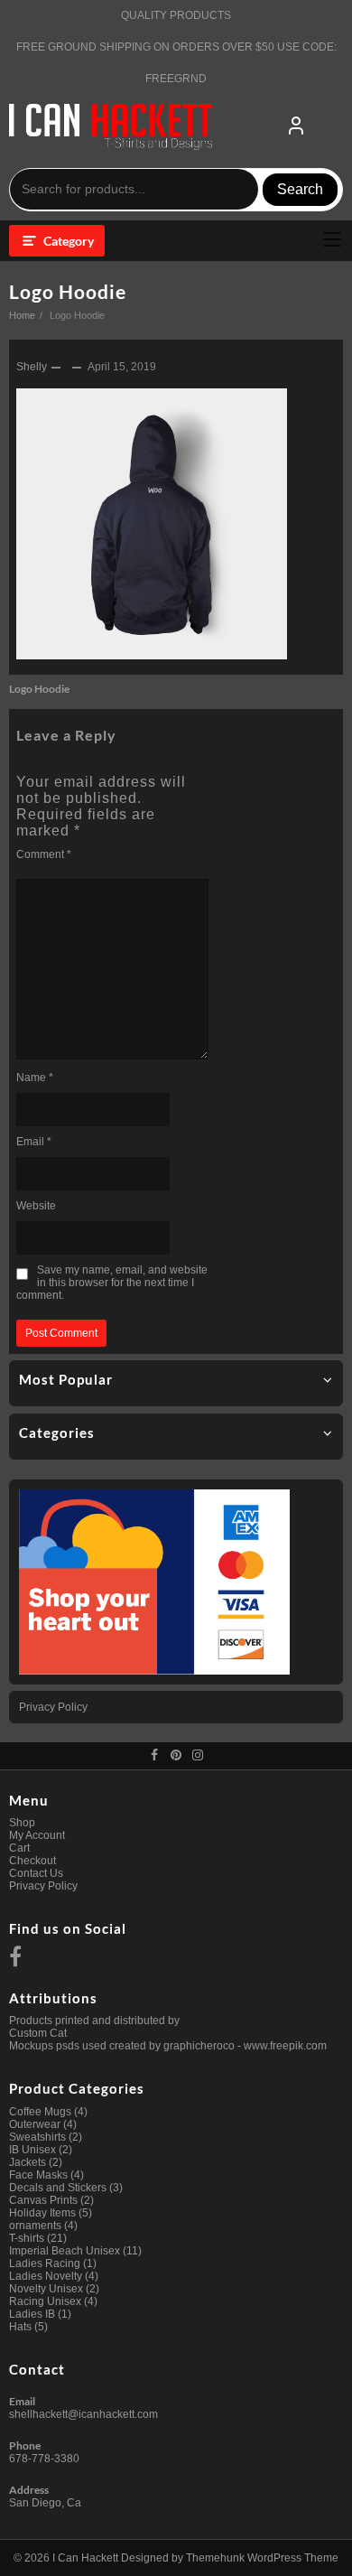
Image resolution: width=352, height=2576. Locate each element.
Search (300, 189)
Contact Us (36, 1873)
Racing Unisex (45, 2301)
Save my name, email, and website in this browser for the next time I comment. (112, 1283)
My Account (37, 1835)
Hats (20, 2327)
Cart (19, 1848)
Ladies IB (32, 2314)
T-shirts (27, 2238)
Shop (22, 1823)
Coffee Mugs (40, 2112)
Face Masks (38, 2175)
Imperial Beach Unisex (65, 2251)
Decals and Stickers (58, 2188)
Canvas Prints (43, 2200)
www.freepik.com (285, 2046)
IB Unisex (32, 2150)
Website (36, 1206)
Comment (44, 854)
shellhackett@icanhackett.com (83, 2414)
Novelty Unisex (46, 2289)
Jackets (28, 2162)
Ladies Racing (45, 2263)
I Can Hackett (85, 2558)
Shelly (32, 367)
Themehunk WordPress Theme (262, 2558)
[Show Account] (296, 126)
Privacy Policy (53, 1707)
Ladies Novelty (46, 2276)
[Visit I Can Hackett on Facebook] (15, 1961)
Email (34, 1142)
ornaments (35, 2226)
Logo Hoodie (68, 291)
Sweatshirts (37, 2137)
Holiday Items (42, 2213)
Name (35, 1078)
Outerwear (35, 2124)
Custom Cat (38, 2033)
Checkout (32, 1861)
